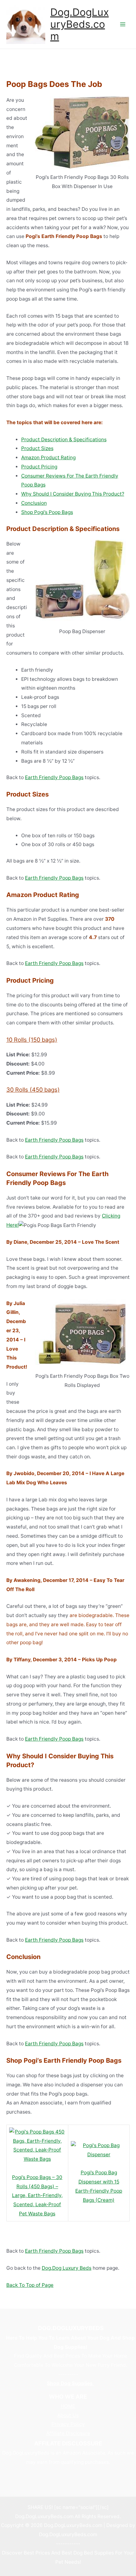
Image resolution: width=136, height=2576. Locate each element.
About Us (68, 2415)
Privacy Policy (68, 2424)
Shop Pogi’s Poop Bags (47, 512)
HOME (68, 2406)
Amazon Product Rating (48, 458)
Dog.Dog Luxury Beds (67, 2268)
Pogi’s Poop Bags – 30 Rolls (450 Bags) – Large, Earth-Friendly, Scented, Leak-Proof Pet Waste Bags (37, 2195)
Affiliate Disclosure (68, 2433)
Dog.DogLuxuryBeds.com (80, 24)
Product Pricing (39, 467)
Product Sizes (37, 448)
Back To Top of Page (30, 2285)
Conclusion (34, 503)
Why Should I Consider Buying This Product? (73, 494)
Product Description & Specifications (64, 440)
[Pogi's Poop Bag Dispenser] (99, 2150)
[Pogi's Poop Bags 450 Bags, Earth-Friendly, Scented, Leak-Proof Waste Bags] (37, 2145)
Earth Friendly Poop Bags (54, 777)
